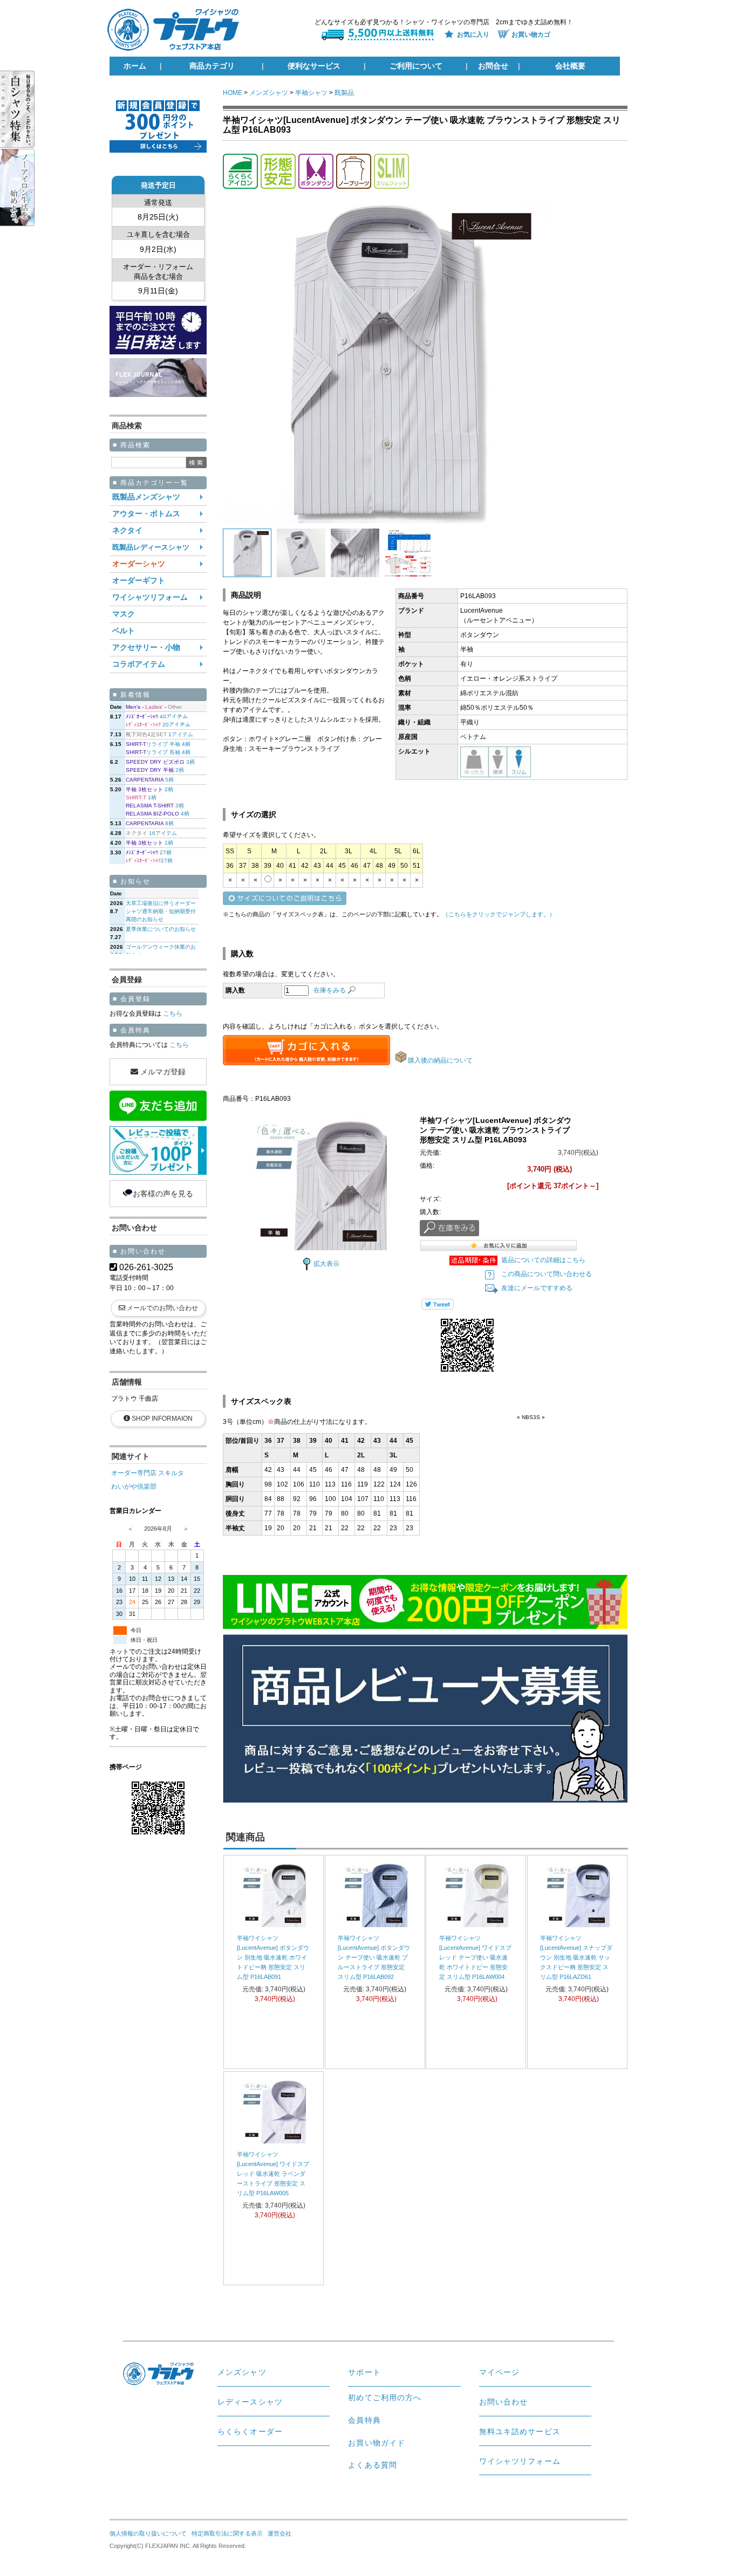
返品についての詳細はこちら (543, 1260)
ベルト (124, 631)
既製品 (344, 93)
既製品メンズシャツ (146, 497)
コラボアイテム (139, 664)
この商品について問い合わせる (547, 1274)
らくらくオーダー (250, 2431)
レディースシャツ (250, 2402)
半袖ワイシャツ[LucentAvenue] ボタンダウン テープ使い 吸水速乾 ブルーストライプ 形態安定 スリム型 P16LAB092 (374, 1957)
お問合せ (493, 66)
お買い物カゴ (531, 35)
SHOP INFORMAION (162, 1419)
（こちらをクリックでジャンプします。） (499, 914)
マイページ (500, 2372)
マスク (124, 614)
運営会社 (279, 2533)
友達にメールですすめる (537, 1288)
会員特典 (364, 2420)
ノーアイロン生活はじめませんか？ (27, 187)
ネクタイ (127, 530)
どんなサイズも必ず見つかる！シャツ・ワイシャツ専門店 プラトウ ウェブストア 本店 (178, 30)
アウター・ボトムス (146, 514)
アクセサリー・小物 (146, 648)
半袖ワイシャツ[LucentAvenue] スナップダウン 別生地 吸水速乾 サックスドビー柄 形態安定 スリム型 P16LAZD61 (576, 1957)
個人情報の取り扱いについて (148, 2533)
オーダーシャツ (139, 564)
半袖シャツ (311, 93)
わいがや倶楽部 (134, 1486)
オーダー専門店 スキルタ (148, 1473)
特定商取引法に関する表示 (227, 2533)
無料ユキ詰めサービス (520, 2431)
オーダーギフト (139, 581)
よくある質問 (373, 2465)
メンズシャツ (269, 93)
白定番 (27, 109)
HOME (233, 93)
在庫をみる (330, 990)
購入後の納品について (440, 1060)
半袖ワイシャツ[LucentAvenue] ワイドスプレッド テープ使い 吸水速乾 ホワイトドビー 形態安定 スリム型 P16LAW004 (475, 1957)
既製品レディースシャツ (151, 547)
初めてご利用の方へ (385, 2397)
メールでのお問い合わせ (162, 1308)
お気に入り (473, 35)
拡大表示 (326, 1264)
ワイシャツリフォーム (150, 597)
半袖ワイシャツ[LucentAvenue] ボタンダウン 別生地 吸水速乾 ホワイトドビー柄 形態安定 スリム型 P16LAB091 (273, 1957)
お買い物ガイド (377, 2443)
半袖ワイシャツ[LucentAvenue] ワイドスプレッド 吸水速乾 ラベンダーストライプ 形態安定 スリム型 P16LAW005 (273, 2174)
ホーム (135, 66)
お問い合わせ (504, 2402)
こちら (172, 1013)
